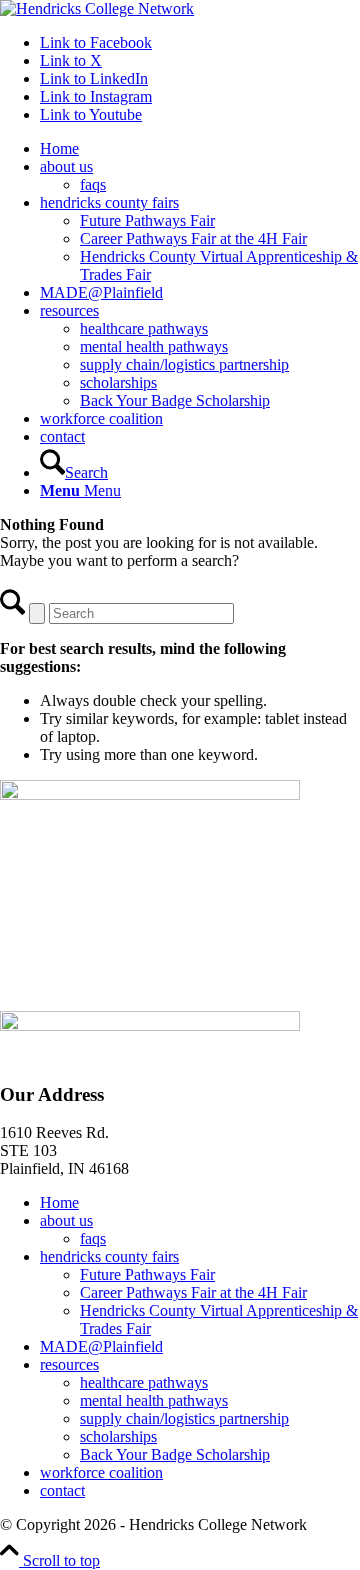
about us (66, 1220)
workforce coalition (101, 1472)
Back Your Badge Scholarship (175, 1454)
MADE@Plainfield (101, 1346)
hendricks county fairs (109, 1256)
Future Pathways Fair (147, 1274)
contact (62, 1490)
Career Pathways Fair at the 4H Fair (193, 1292)
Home (59, 1202)
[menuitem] (200, 149)
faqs (93, 1238)
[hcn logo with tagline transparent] (97, 8)
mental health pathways (154, 1400)
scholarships (118, 1436)
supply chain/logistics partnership (184, 1418)
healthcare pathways (144, 1382)
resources (69, 1364)
